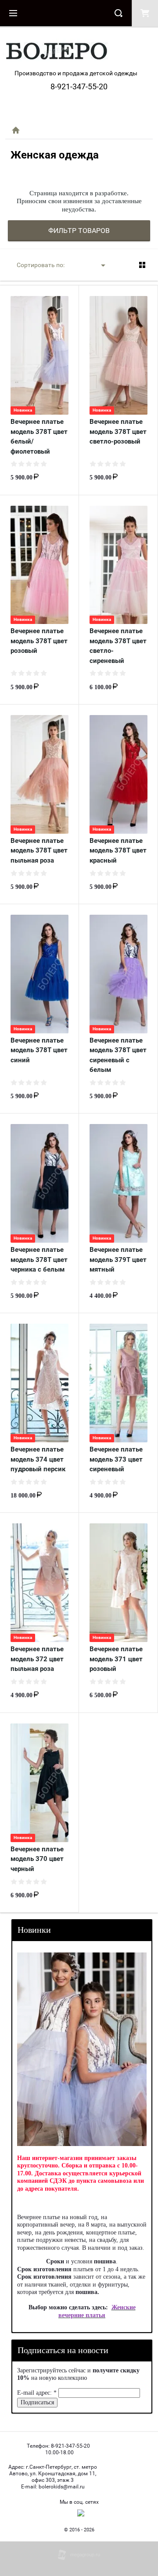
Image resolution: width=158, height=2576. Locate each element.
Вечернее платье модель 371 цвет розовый (116, 1659)
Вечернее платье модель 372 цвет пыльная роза (37, 1659)
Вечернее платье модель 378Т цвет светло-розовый (118, 432)
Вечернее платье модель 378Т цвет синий (39, 1050)
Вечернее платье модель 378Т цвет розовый (39, 641)
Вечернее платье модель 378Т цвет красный (118, 851)
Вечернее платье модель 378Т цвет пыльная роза (39, 851)
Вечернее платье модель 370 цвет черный (37, 1859)
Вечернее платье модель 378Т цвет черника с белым (39, 1260)
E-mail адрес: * (37, 2393)
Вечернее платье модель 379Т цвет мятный (118, 1260)
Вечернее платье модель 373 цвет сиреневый (116, 1459)
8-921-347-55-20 (79, 86)
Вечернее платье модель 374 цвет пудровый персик (38, 1459)
